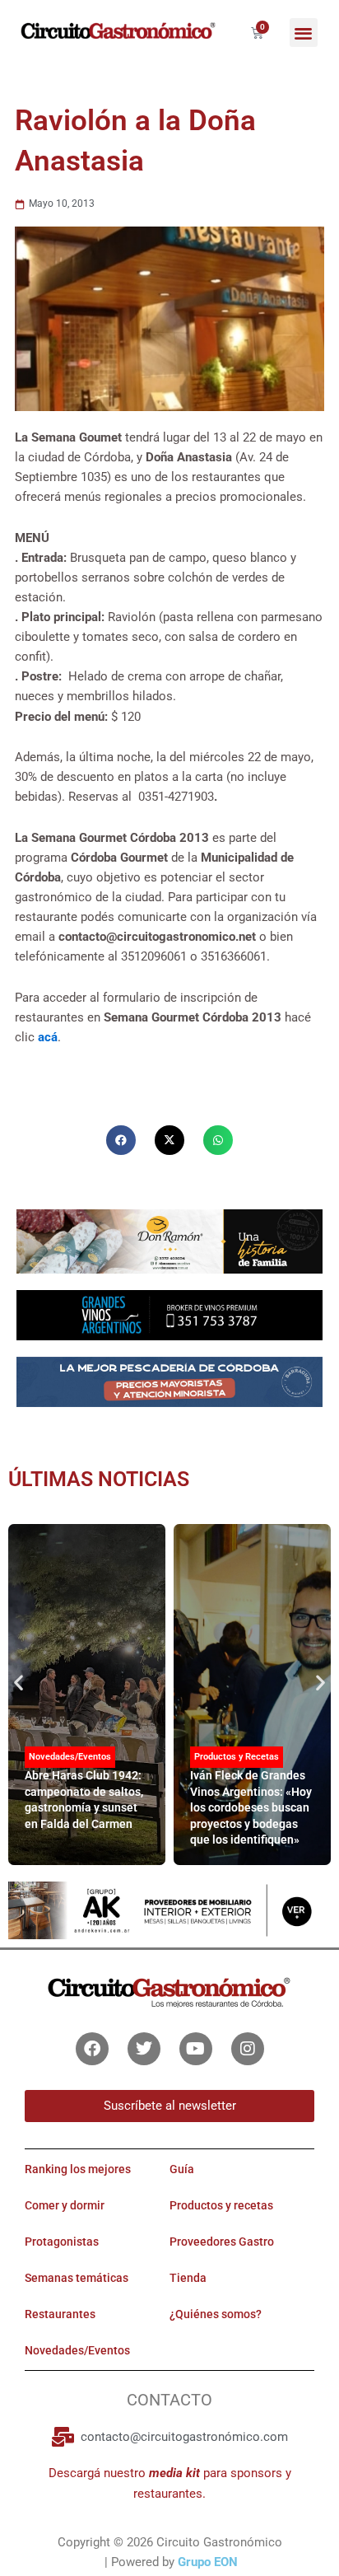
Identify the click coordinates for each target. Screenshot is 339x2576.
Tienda (188, 2278)
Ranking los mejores (78, 2169)
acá (48, 1037)
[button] (304, 33)
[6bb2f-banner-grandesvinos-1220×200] (169, 1314)
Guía (182, 2169)
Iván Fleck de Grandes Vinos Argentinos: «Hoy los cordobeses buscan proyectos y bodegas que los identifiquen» (251, 1807)
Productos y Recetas (237, 1757)
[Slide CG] (169, 1241)
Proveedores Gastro (222, 2242)
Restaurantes (60, 2314)
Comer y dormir (65, 2205)
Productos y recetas (221, 2205)
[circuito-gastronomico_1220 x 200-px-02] (169, 1910)
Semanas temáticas (77, 2278)
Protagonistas (62, 2242)
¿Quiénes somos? (216, 2314)
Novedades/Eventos (70, 1757)
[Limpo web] (169, 1388)
